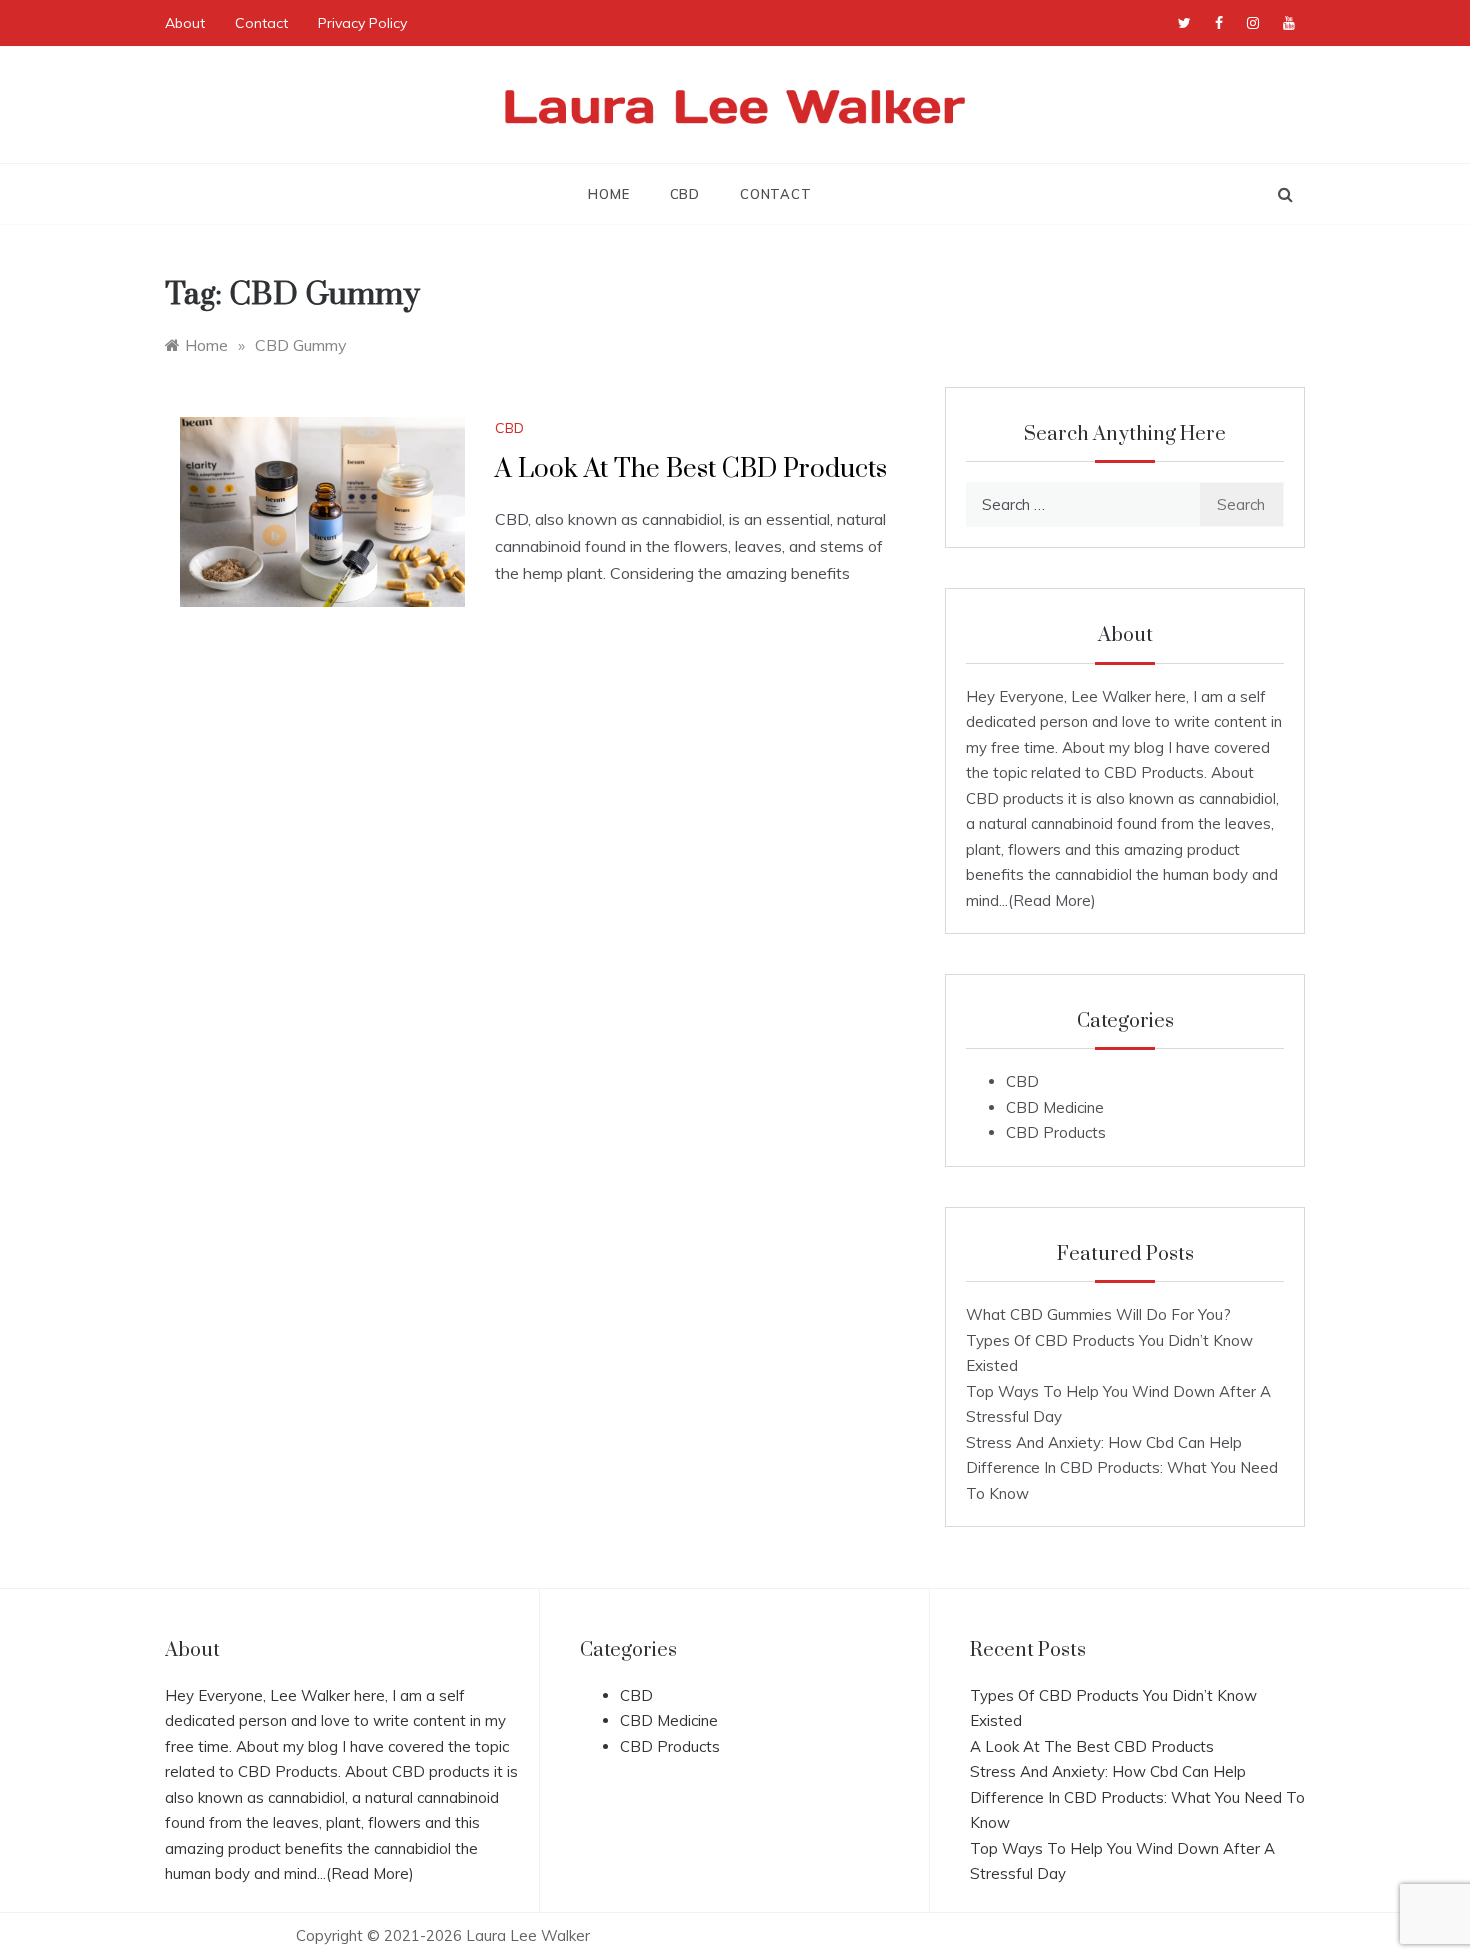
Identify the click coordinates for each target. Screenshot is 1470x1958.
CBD (685, 194)
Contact (261, 23)
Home (608, 194)
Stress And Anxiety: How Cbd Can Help (1104, 1442)
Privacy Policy (362, 23)
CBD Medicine (1055, 1107)
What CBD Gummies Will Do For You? (1098, 1314)
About (185, 23)
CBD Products (1056, 1132)
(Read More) (1052, 900)
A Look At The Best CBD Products (691, 469)
